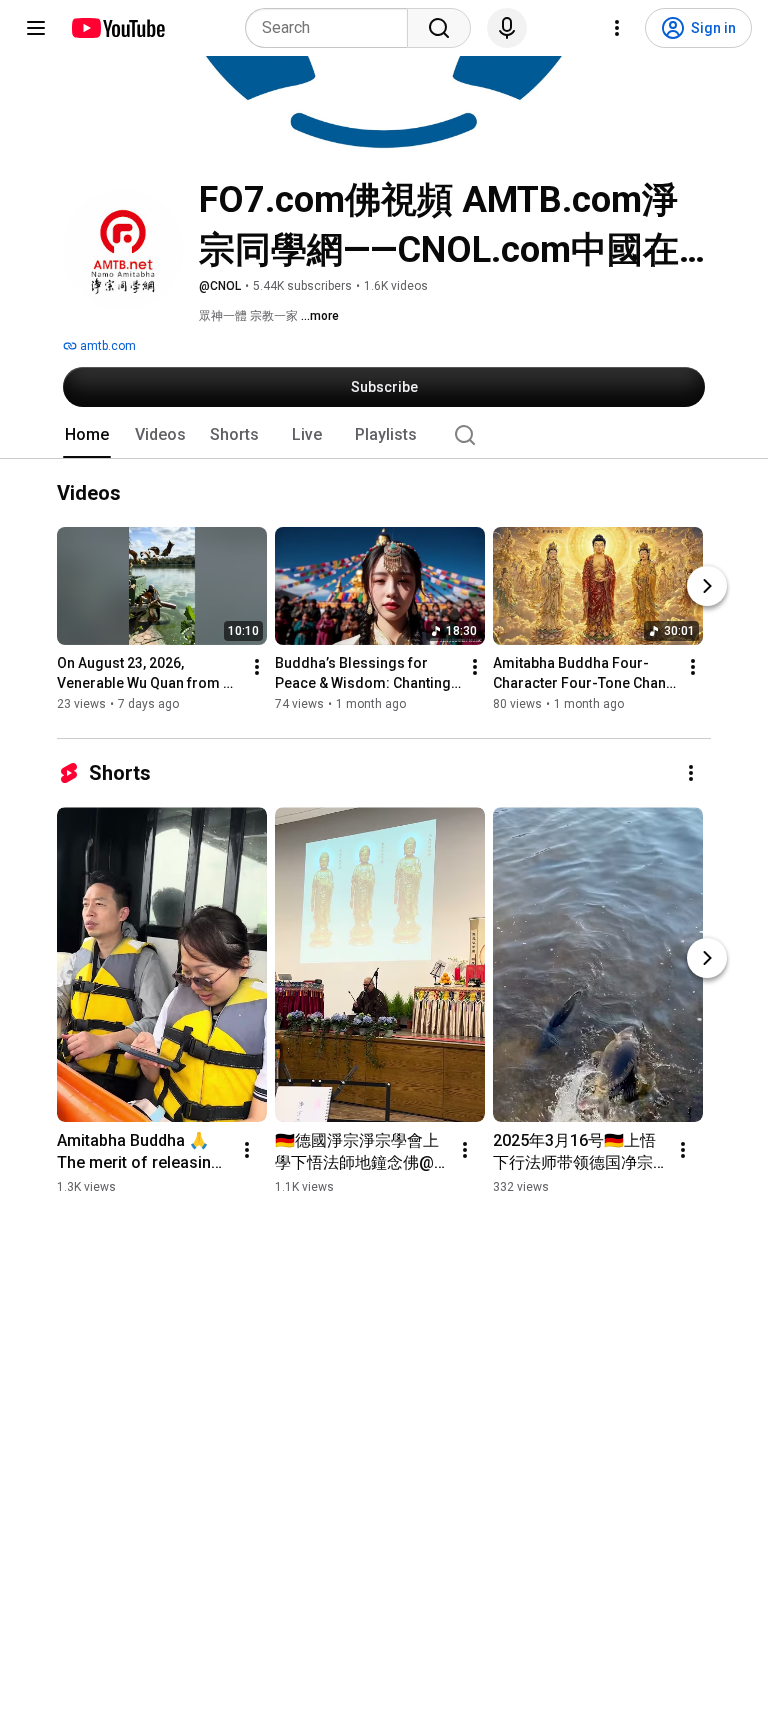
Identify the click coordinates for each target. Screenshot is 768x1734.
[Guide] (36, 28)
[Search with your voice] (507, 28)
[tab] (87, 435)
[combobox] (332, 28)
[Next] (707, 587)
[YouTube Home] (117, 28)
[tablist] (384, 435)
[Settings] (617, 28)
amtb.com (106, 346)
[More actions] (257, 668)
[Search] (439, 28)
